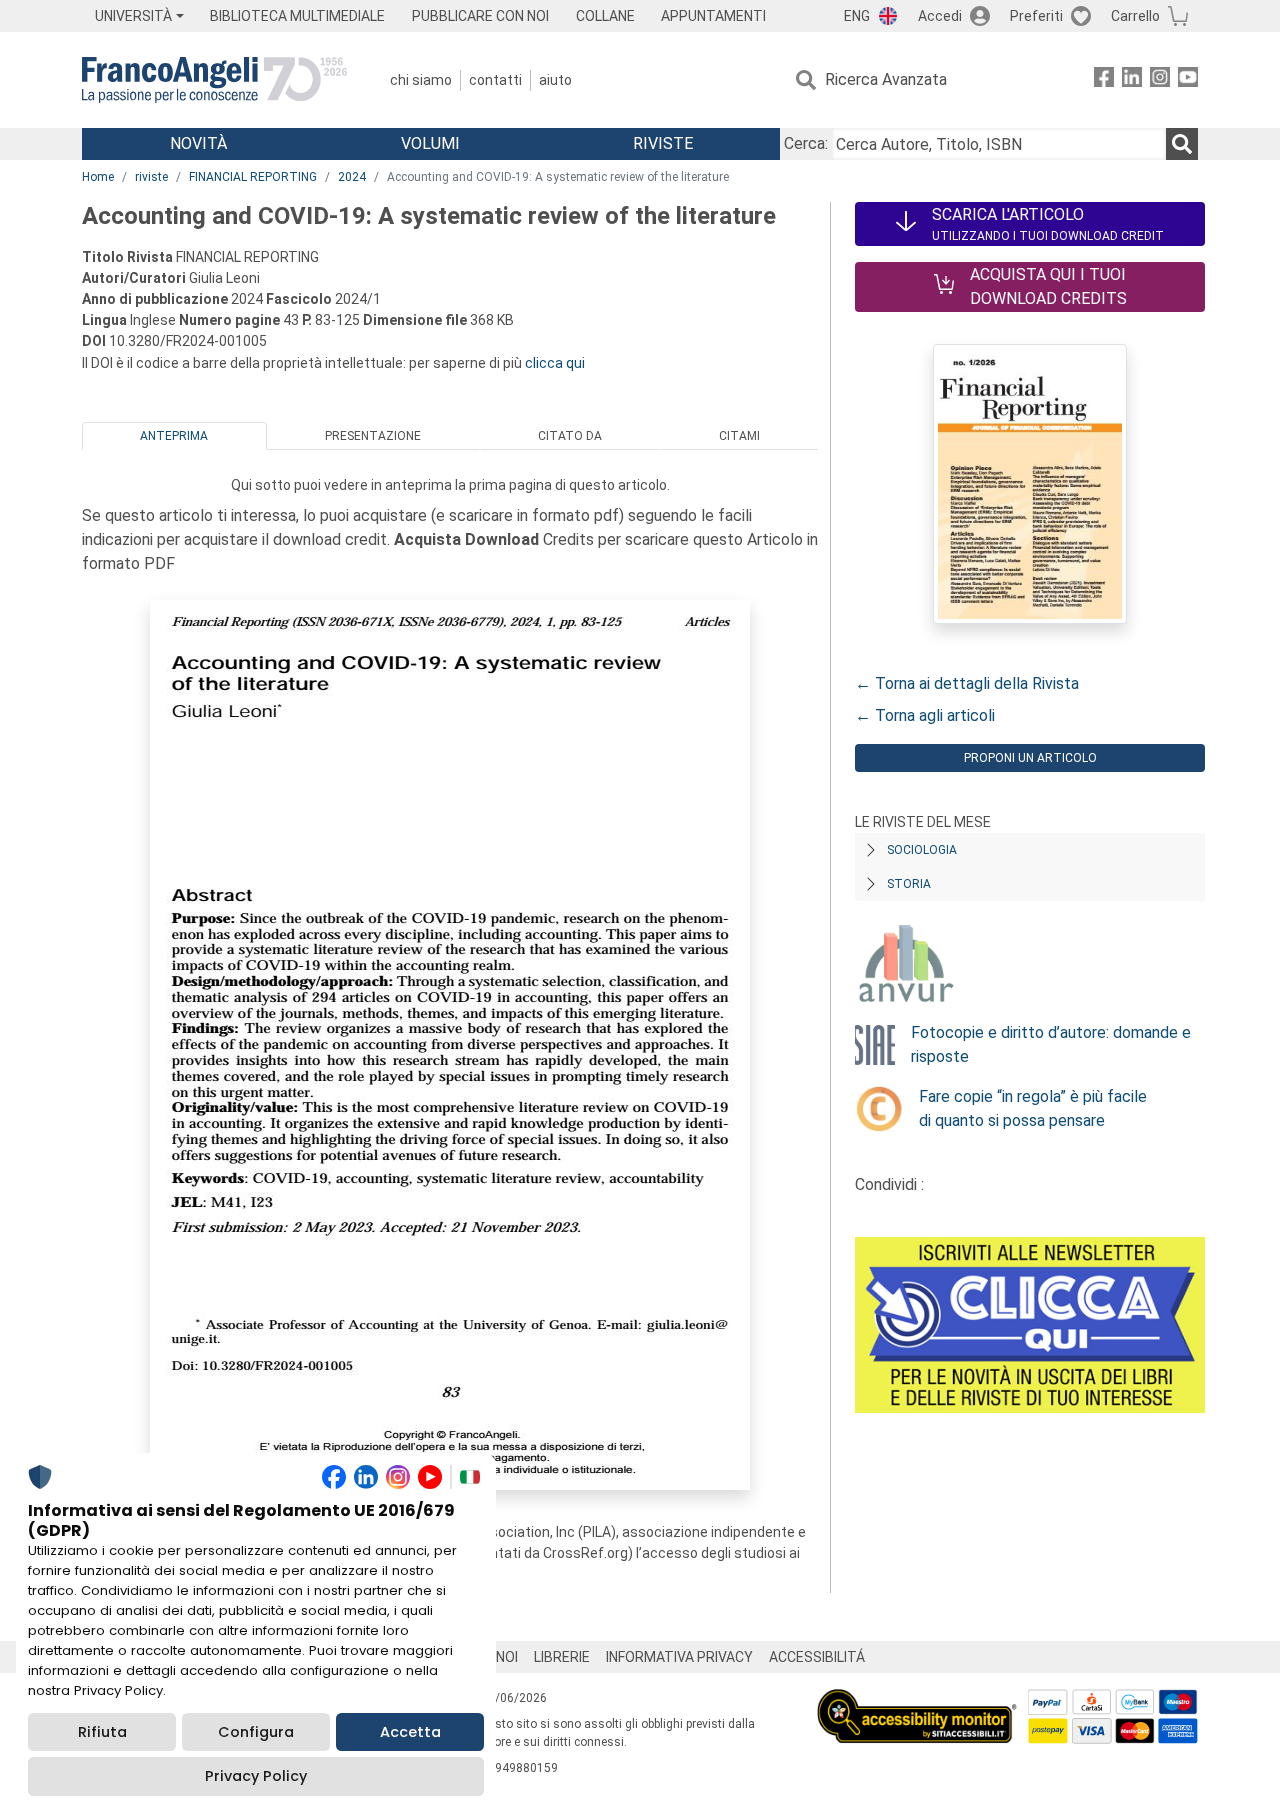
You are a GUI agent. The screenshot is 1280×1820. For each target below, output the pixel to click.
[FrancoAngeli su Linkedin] (1132, 80)
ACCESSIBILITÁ (817, 1657)
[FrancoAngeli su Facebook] (1104, 80)
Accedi (940, 16)
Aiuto (555, 80)
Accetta (410, 1732)
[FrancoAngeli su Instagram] (1160, 80)
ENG (857, 16)
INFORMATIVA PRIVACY (679, 1657)
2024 (352, 177)
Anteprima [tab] (174, 436)
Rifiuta (102, 1732)
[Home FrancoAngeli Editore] (214, 80)
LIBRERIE (562, 1657)
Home (98, 177)
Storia (909, 884)
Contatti (495, 80)
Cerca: (806, 143)
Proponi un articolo (1030, 758)
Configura (256, 1732)
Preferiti (1036, 16)
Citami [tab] (739, 436)
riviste (151, 177)
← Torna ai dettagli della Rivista (967, 683)
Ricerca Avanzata (886, 79)
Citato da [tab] (570, 436)
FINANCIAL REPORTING (253, 177)
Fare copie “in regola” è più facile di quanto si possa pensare (1033, 1108)
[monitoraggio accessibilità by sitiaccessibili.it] (917, 1700)
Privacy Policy (256, 1776)
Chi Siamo (421, 80)
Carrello (1135, 16)
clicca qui (555, 363)
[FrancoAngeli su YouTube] (1188, 80)
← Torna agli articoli (925, 715)
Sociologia (922, 850)
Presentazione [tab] (373, 436)
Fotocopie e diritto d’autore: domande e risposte (1051, 1044)
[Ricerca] (1182, 144)
